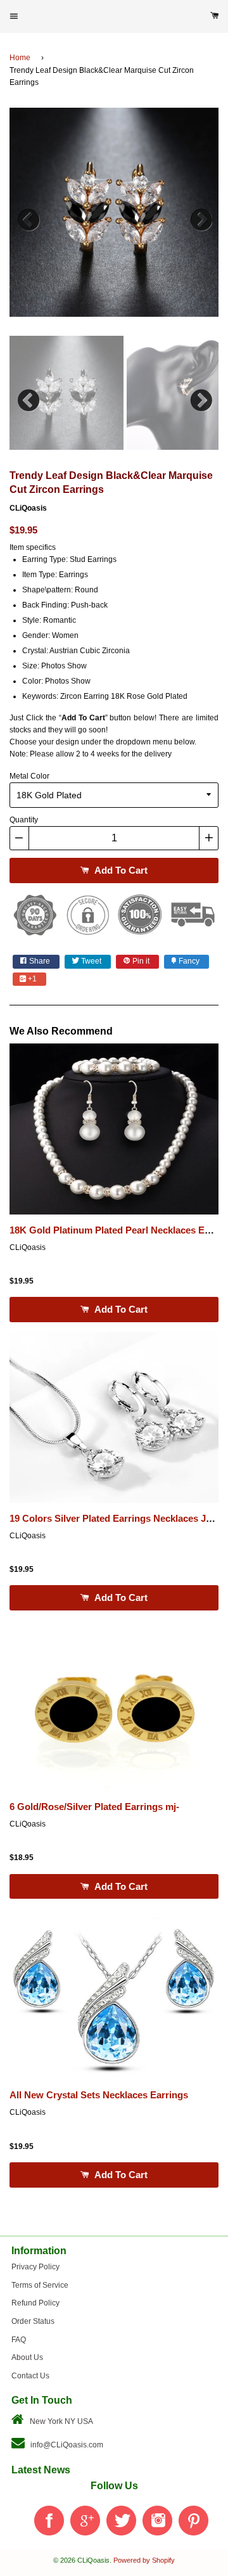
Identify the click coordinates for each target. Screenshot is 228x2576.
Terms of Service (40, 2285)
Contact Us (30, 2376)
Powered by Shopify (144, 2560)
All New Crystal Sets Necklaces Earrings (99, 2095)
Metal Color (29, 776)
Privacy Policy (35, 2267)
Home (20, 58)
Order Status (33, 2321)
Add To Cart (120, 870)
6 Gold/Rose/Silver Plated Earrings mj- (94, 1807)
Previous (28, 217)
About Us (27, 2357)
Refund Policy (35, 2303)
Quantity (24, 820)
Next (199, 217)
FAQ (19, 2340)
